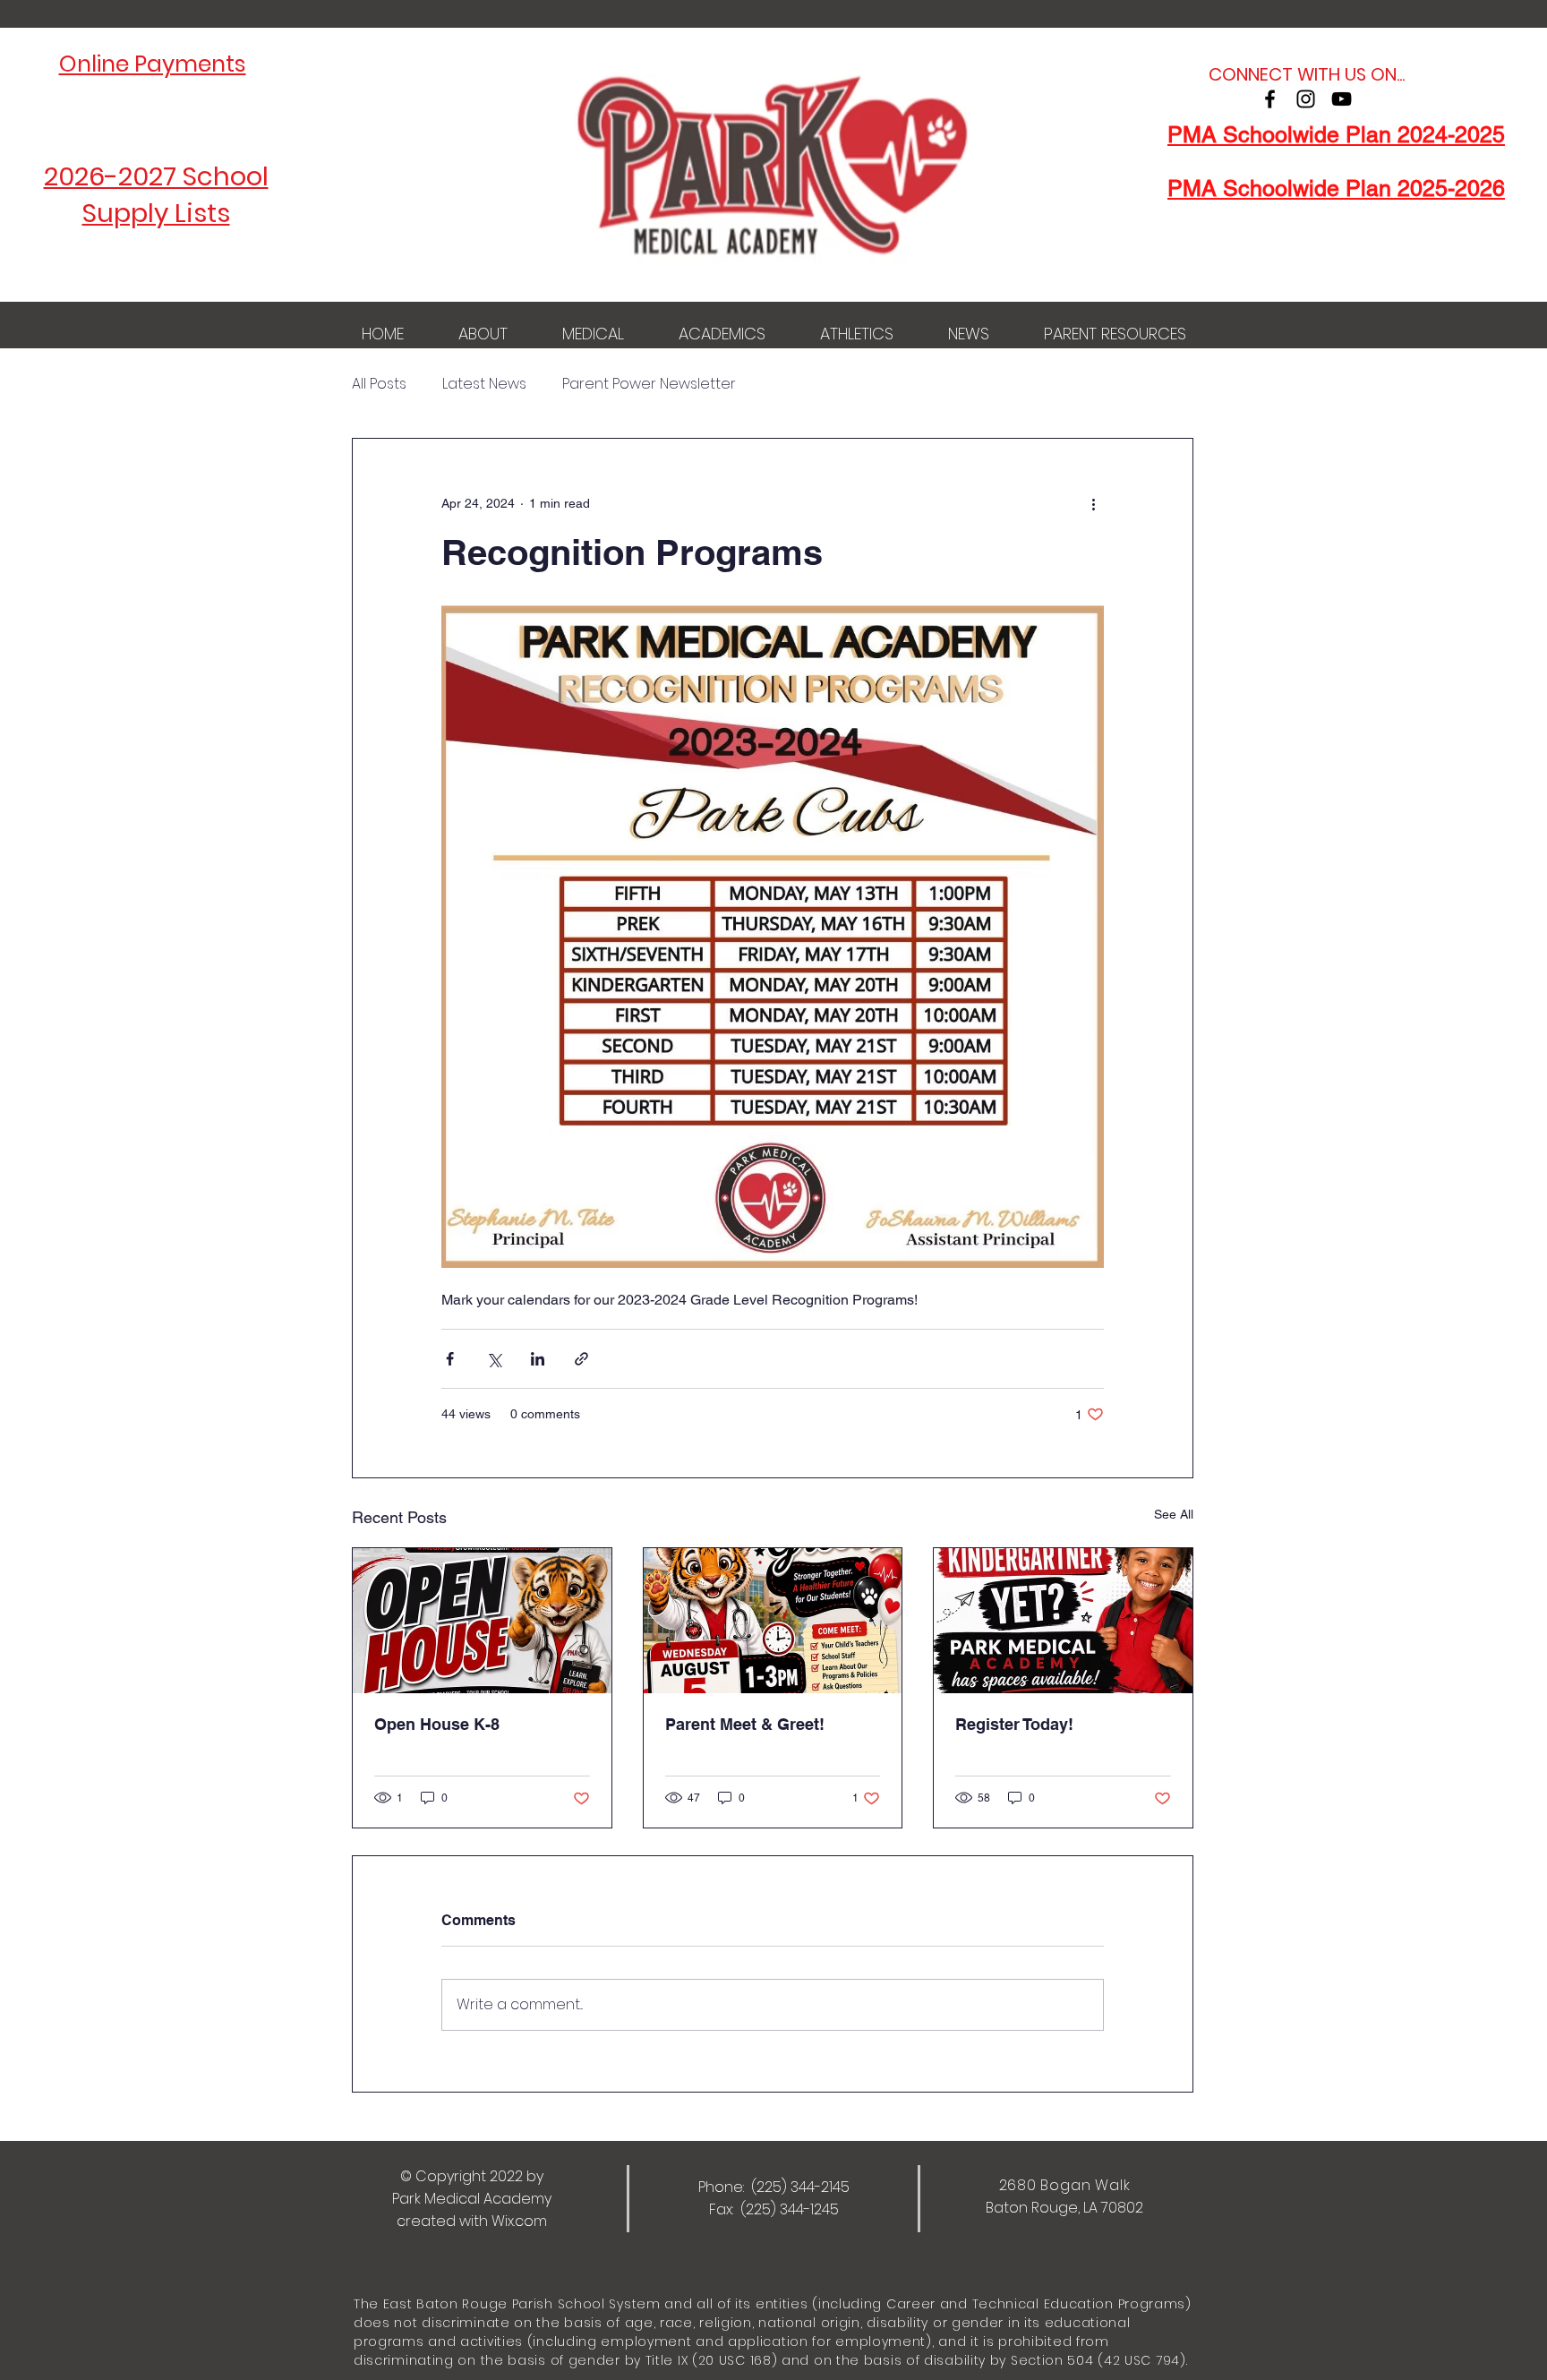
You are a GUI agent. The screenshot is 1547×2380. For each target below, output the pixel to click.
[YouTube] (1342, 99)
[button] (483, 334)
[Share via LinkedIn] (538, 1359)
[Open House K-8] (482, 1621)
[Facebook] (1270, 99)
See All (1174, 1514)
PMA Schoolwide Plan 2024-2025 (1336, 135)
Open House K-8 (437, 1724)
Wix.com (519, 2221)
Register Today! (1014, 1724)
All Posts (379, 384)
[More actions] (1093, 503)
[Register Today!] (1063, 1621)
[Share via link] (581, 1359)
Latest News (484, 384)
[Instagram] (1306, 99)
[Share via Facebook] (450, 1359)
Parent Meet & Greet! (745, 1724)
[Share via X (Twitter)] (494, 1359)
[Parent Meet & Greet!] (773, 1621)
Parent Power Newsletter (649, 384)
